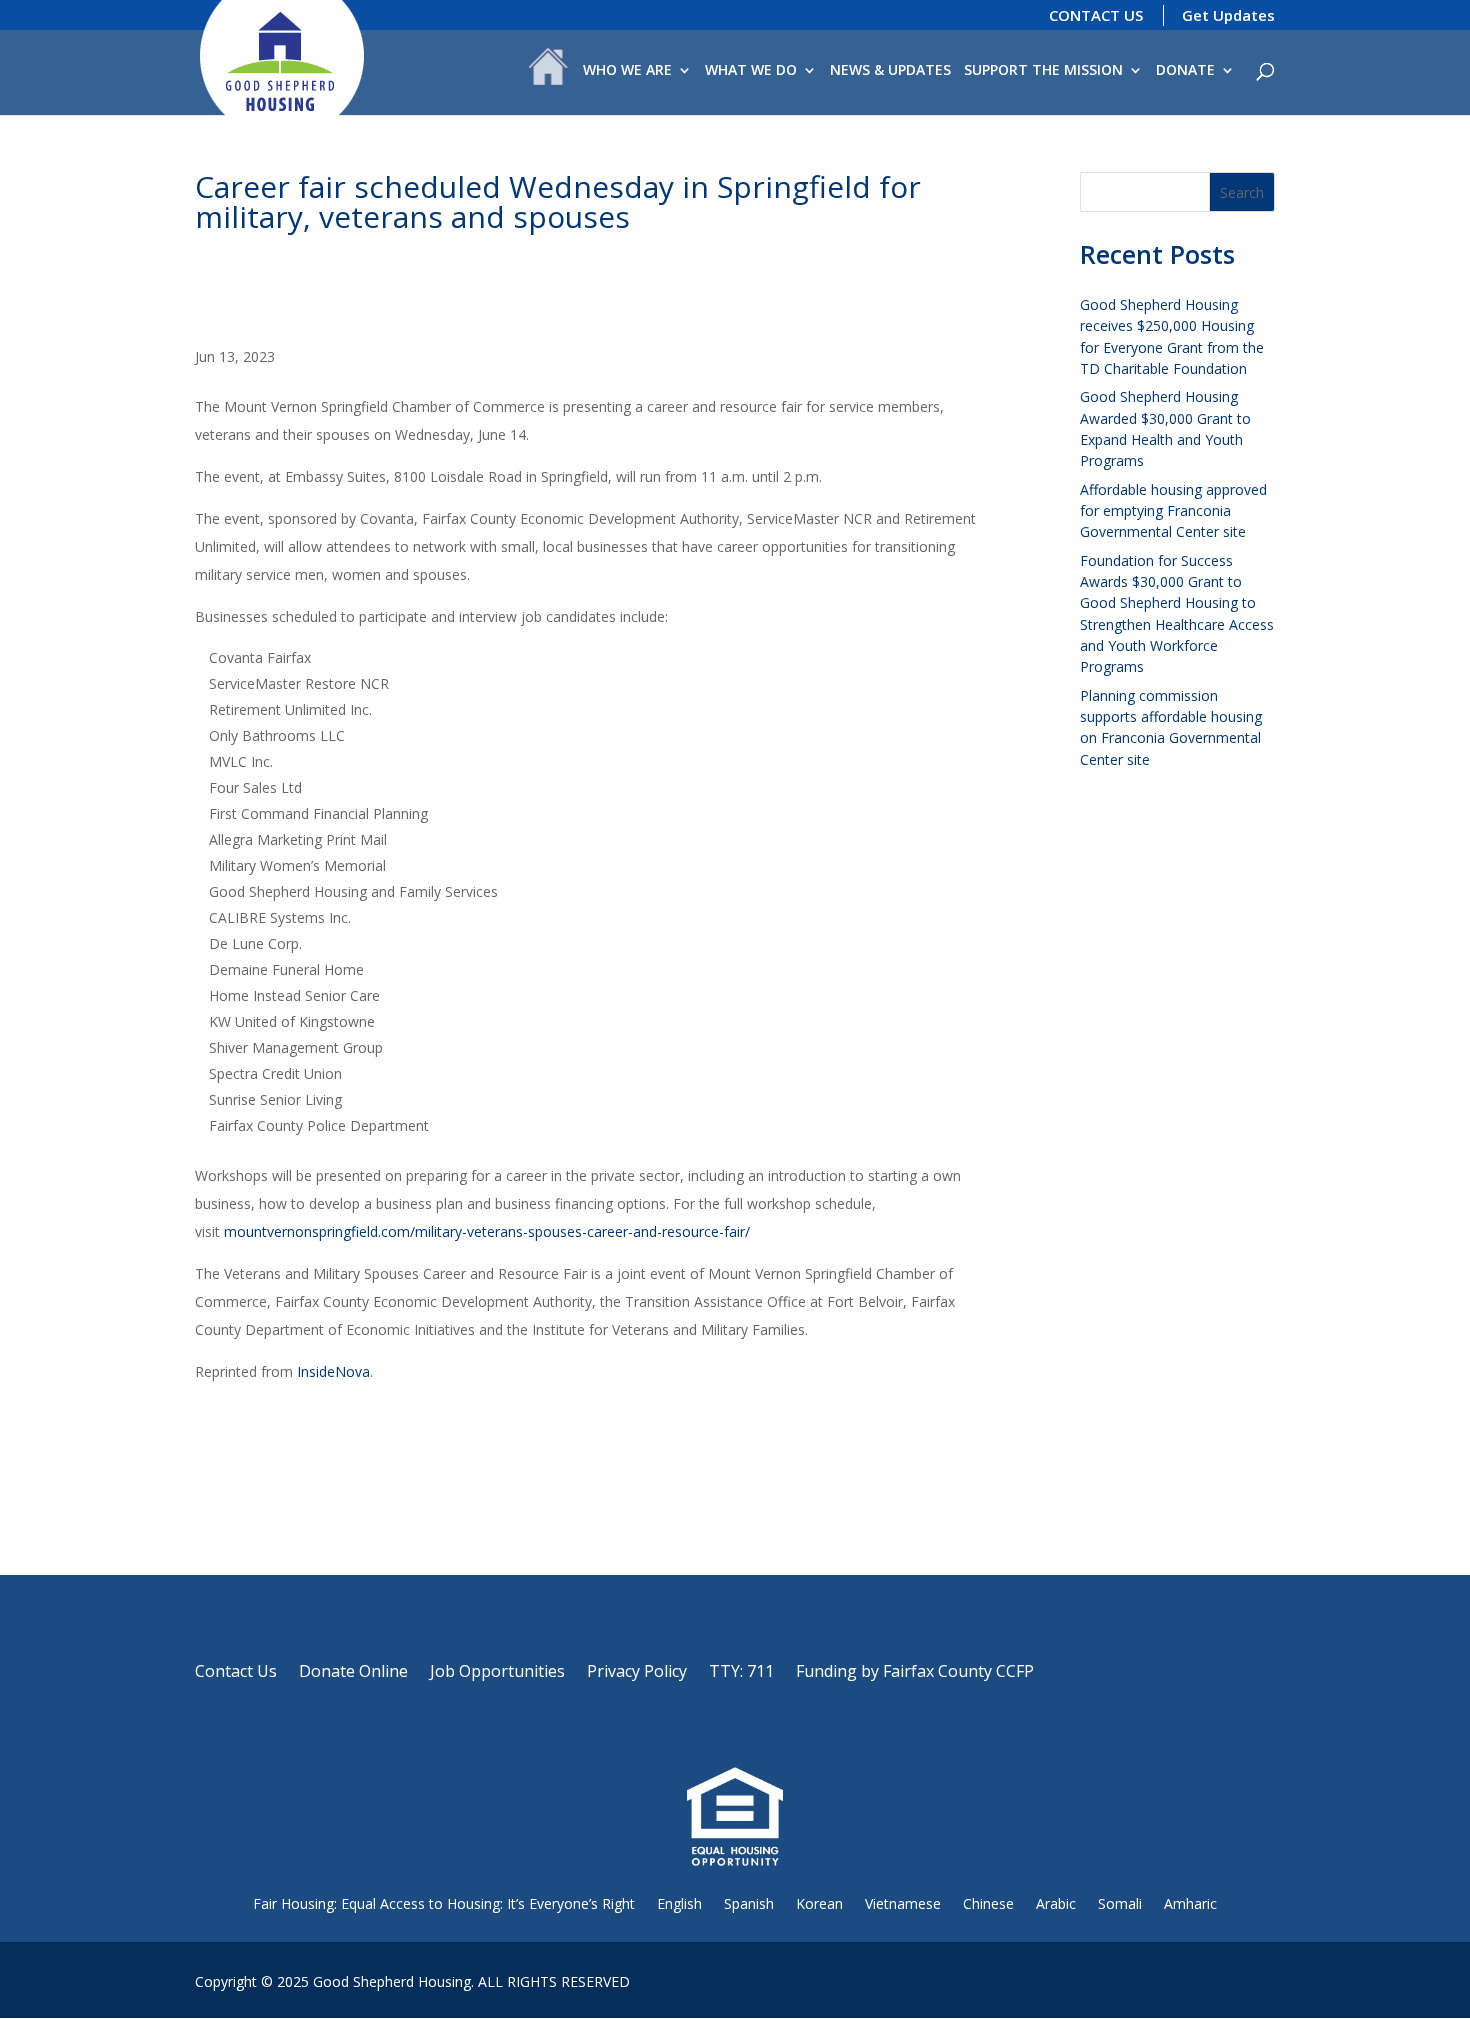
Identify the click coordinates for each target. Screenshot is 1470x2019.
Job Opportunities (497, 1673)
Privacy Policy (637, 1673)
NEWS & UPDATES (890, 71)
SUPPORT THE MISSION (1043, 71)
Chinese (988, 1903)
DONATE (1185, 71)
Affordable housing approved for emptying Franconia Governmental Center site (1173, 511)
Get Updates (1228, 15)
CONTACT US (1096, 15)
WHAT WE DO (751, 71)
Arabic (1056, 1903)
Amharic (1190, 1903)
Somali (1120, 1903)
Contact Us (236, 1673)
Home (548, 71)
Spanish (749, 1903)
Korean (819, 1903)
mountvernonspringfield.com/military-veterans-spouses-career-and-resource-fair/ (487, 1231)
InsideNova (333, 1371)
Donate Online (353, 1673)
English (679, 1903)
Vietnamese (903, 1903)
